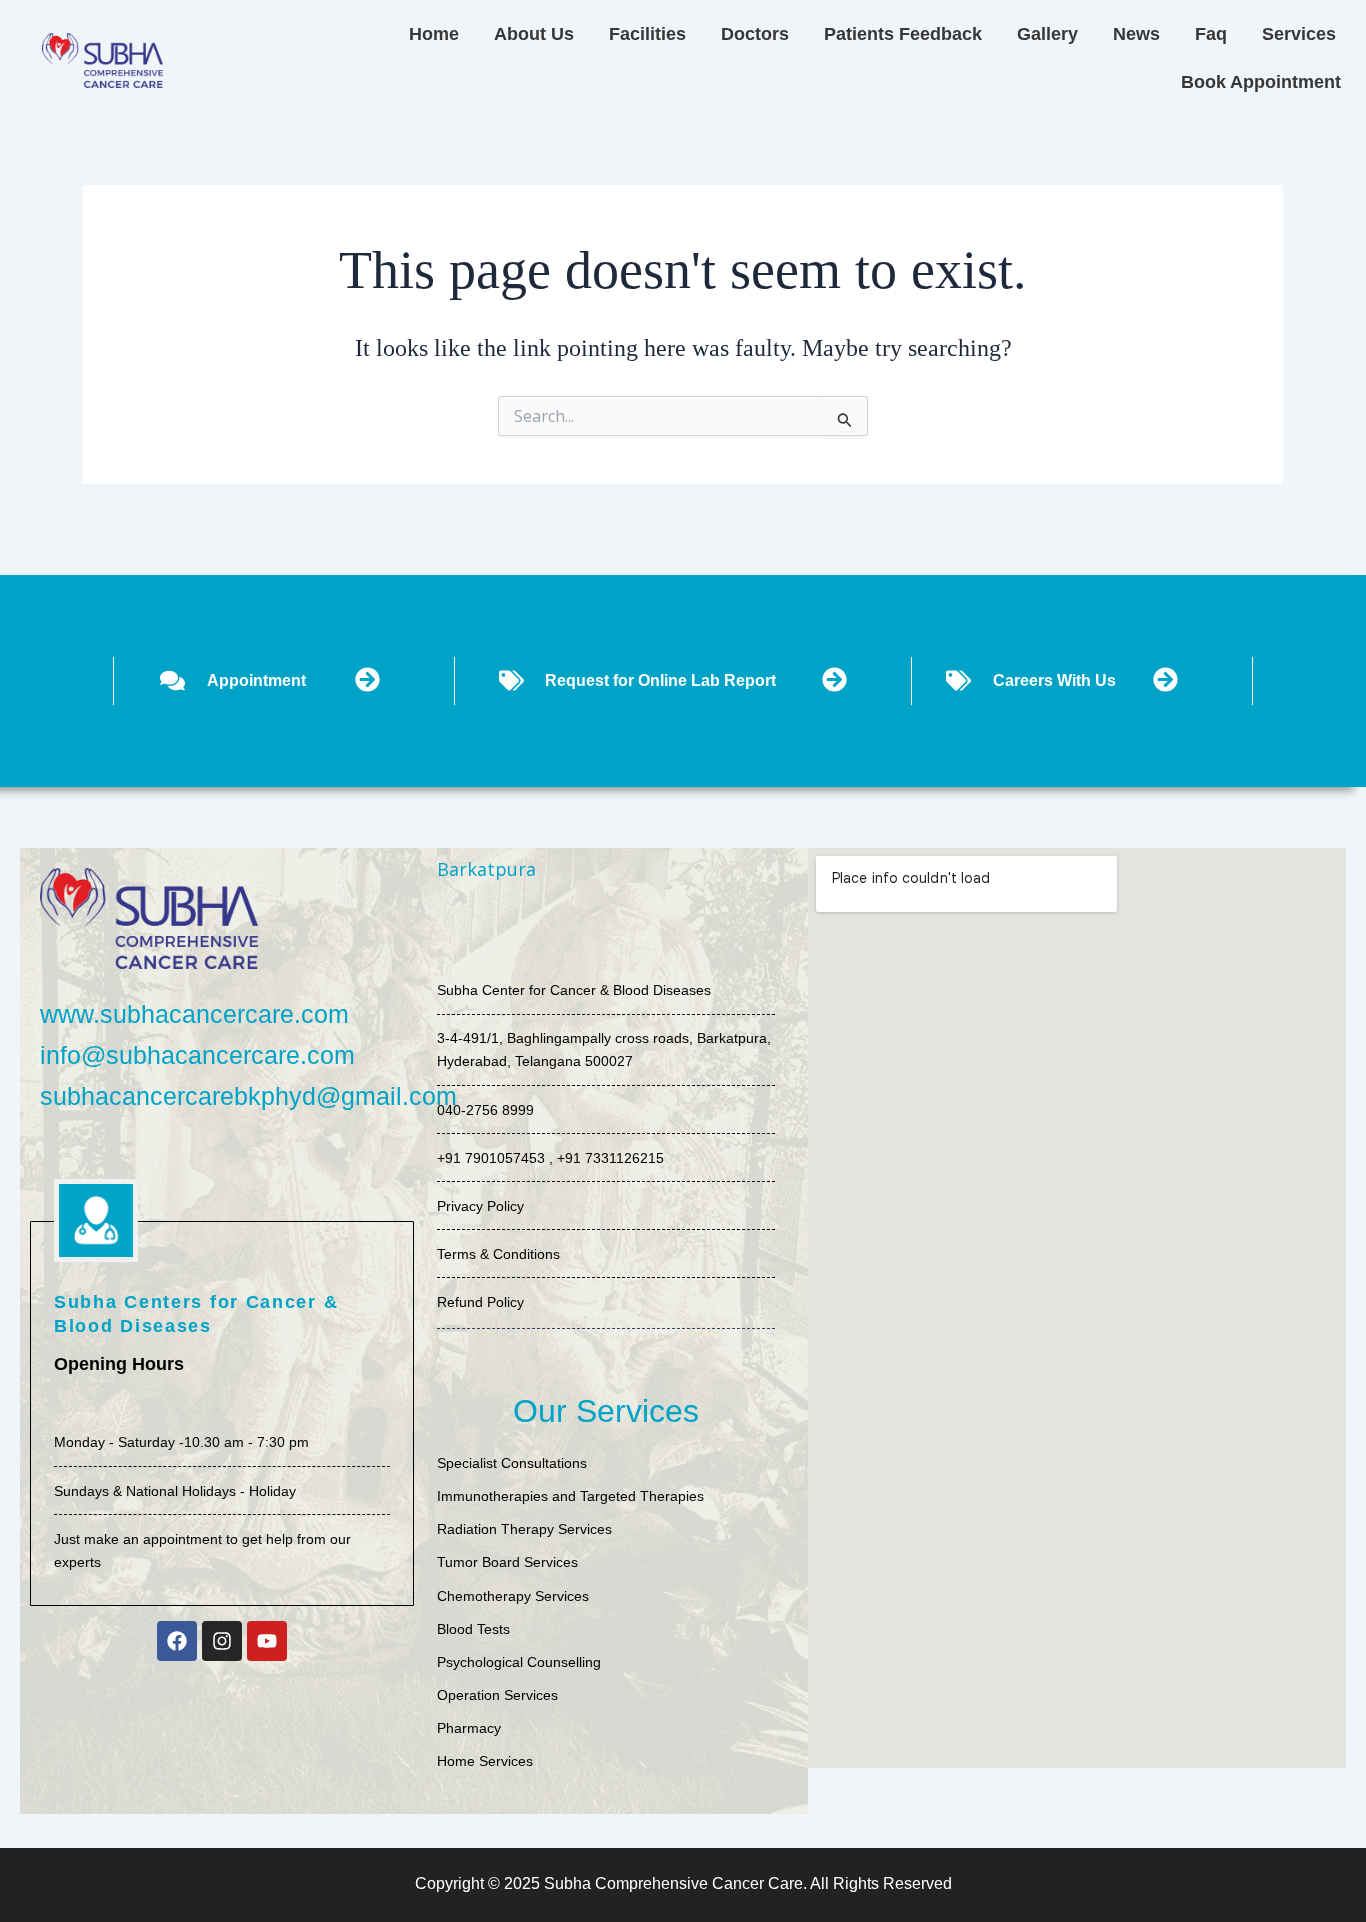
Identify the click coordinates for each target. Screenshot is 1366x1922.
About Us (534, 34)
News (1136, 34)
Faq (1211, 34)
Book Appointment (1261, 82)
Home (434, 34)
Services (1299, 34)
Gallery (1047, 34)
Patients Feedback (903, 34)
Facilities (647, 34)
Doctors (755, 34)
